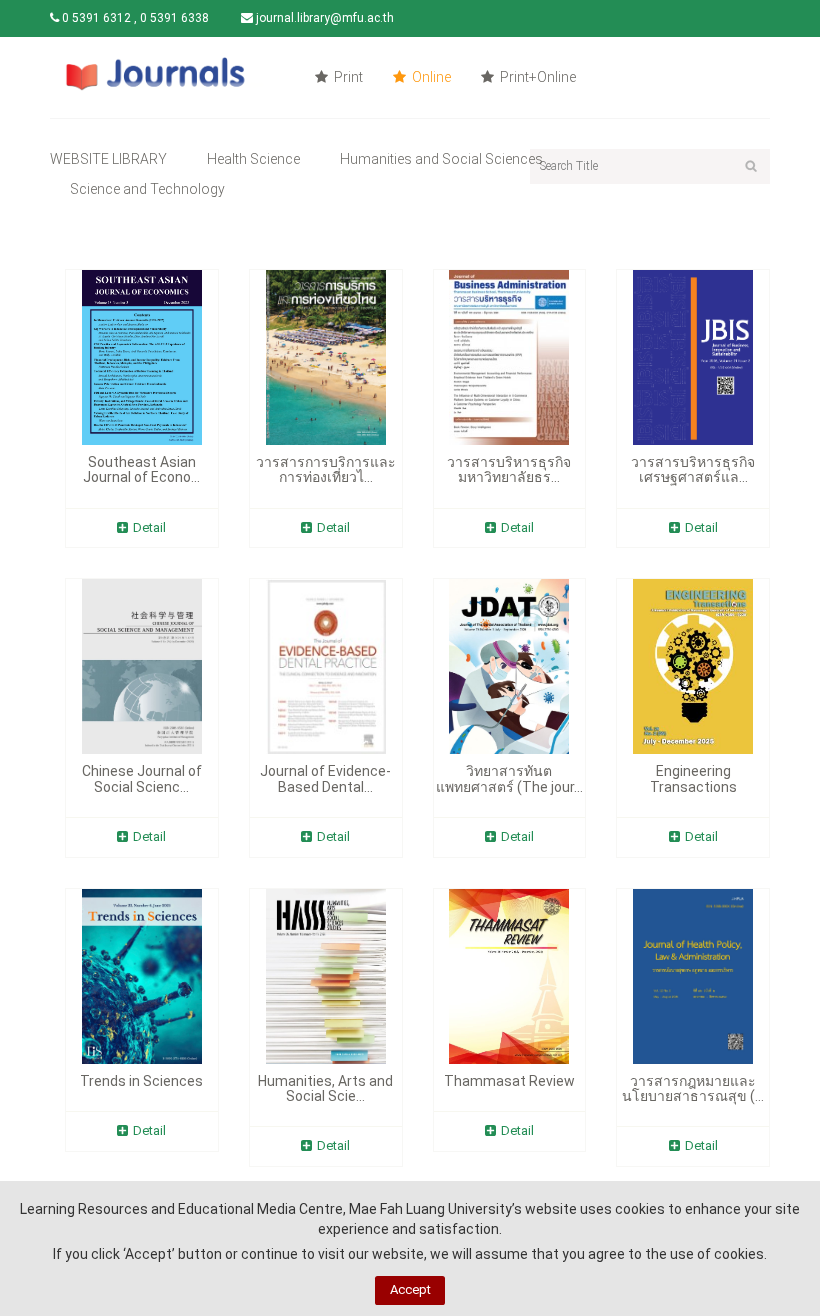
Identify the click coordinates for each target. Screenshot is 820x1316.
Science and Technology (147, 189)
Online (430, 77)
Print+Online (536, 77)
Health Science (253, 159)
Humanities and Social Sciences (441, 159)
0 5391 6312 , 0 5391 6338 (134, 18)
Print (347, 77)
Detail (149, 527)
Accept (410, 1289)
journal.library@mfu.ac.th (323, 18)
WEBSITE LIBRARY (108, 159)
